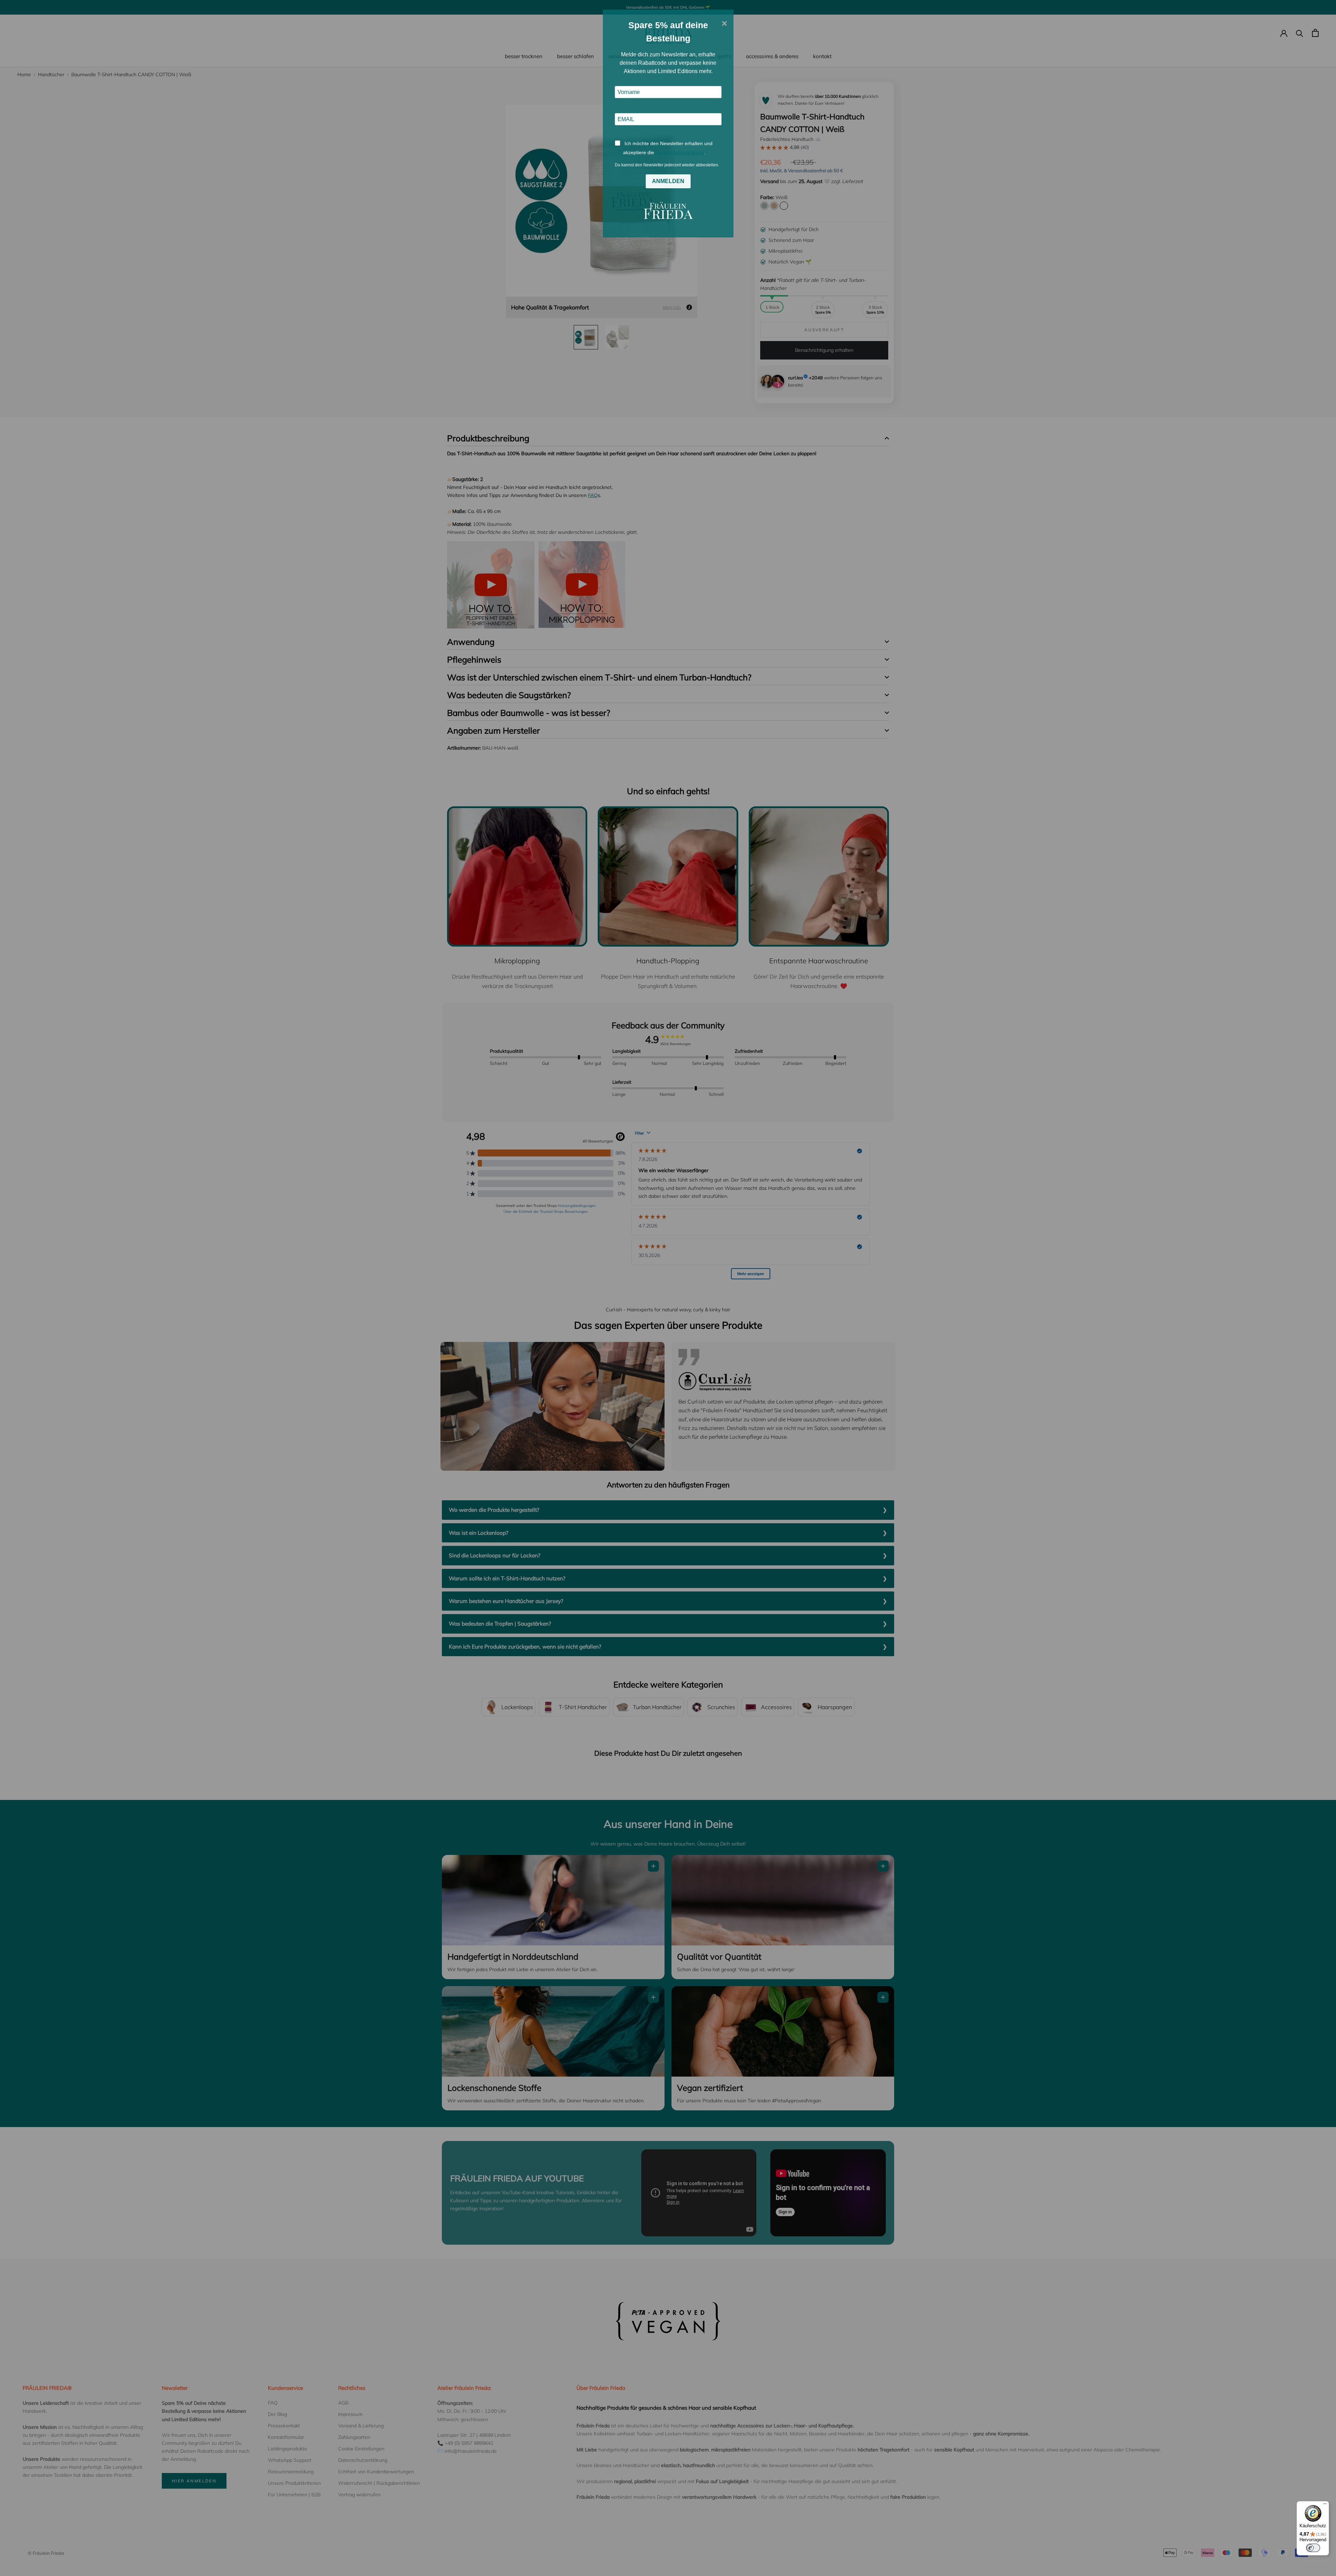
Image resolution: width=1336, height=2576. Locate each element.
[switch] (1313, 2548)
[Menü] (1325, 2505)
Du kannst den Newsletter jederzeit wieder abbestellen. (667, 165)
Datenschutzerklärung (680, 152)
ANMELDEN (668, 181)
